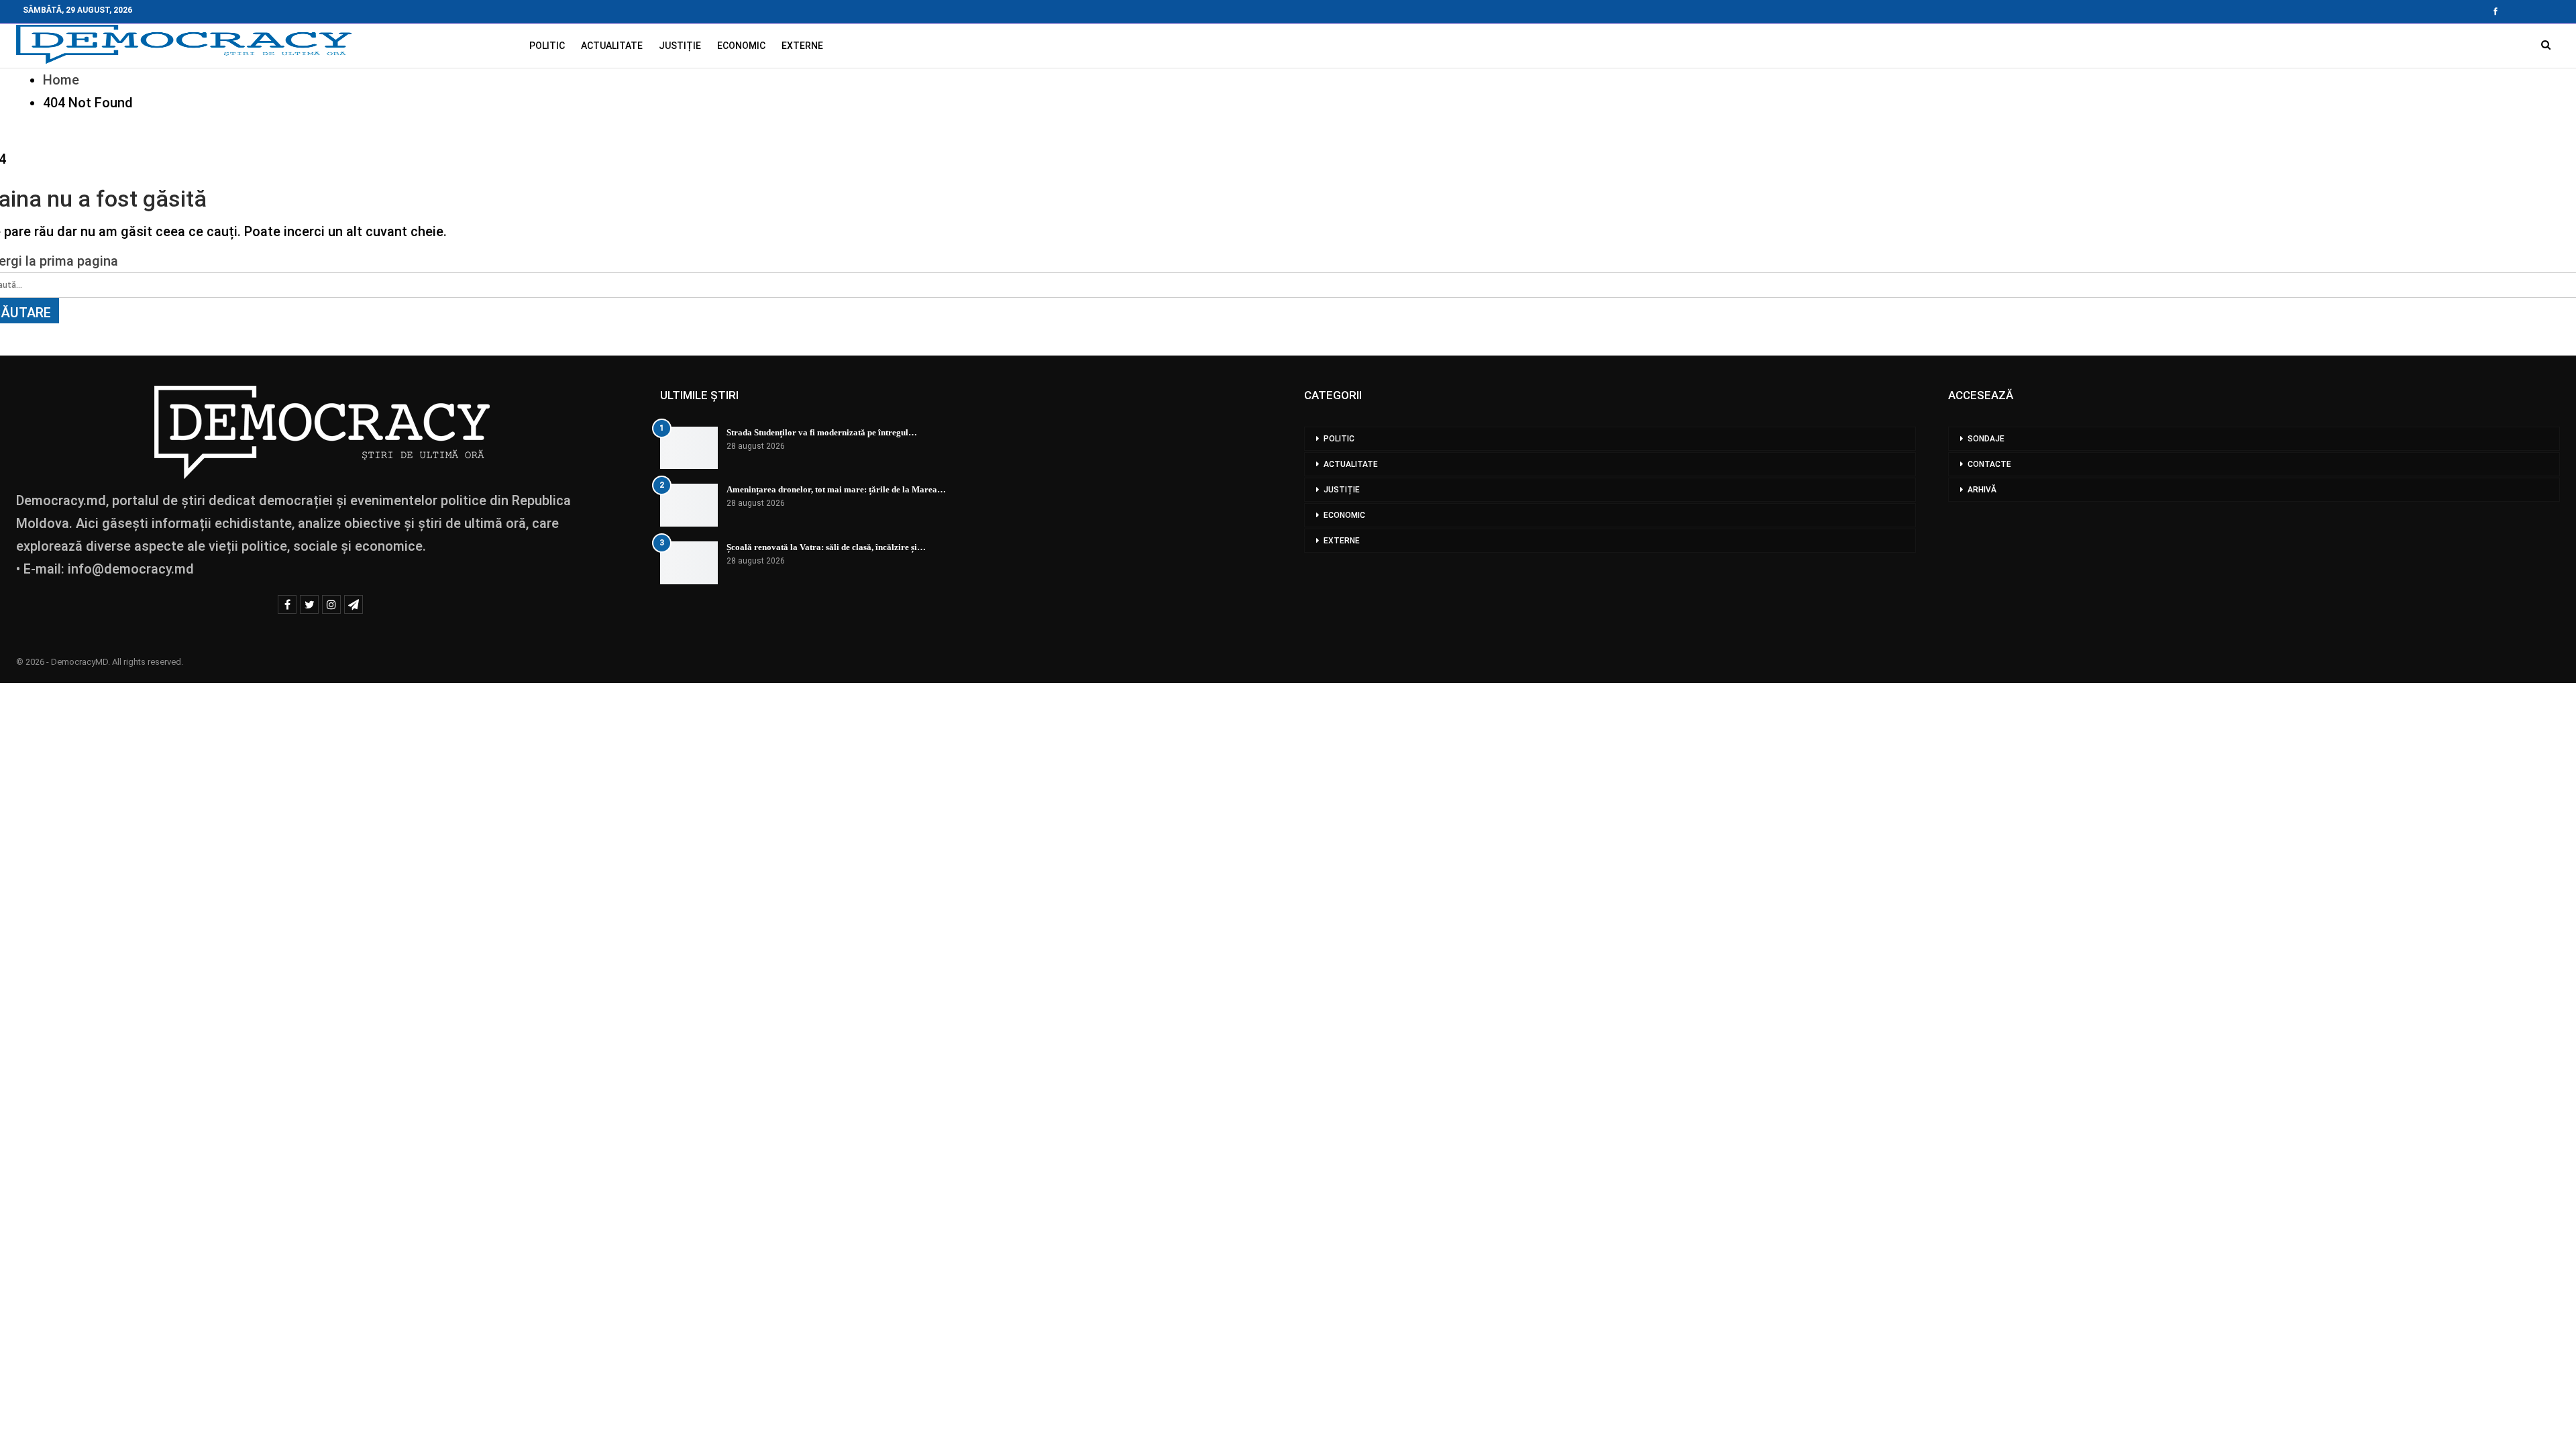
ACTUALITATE (612, 46)
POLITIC (547, 46)
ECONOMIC (741, 46)
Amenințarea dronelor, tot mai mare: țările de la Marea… (836, 489)
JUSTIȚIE (680, 46)
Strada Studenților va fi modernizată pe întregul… (822, 432)
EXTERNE (802, 46)
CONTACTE (1989, 464)
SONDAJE (1986, 439)
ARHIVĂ (1982, 490)
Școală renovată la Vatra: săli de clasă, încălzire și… (826, 547)
